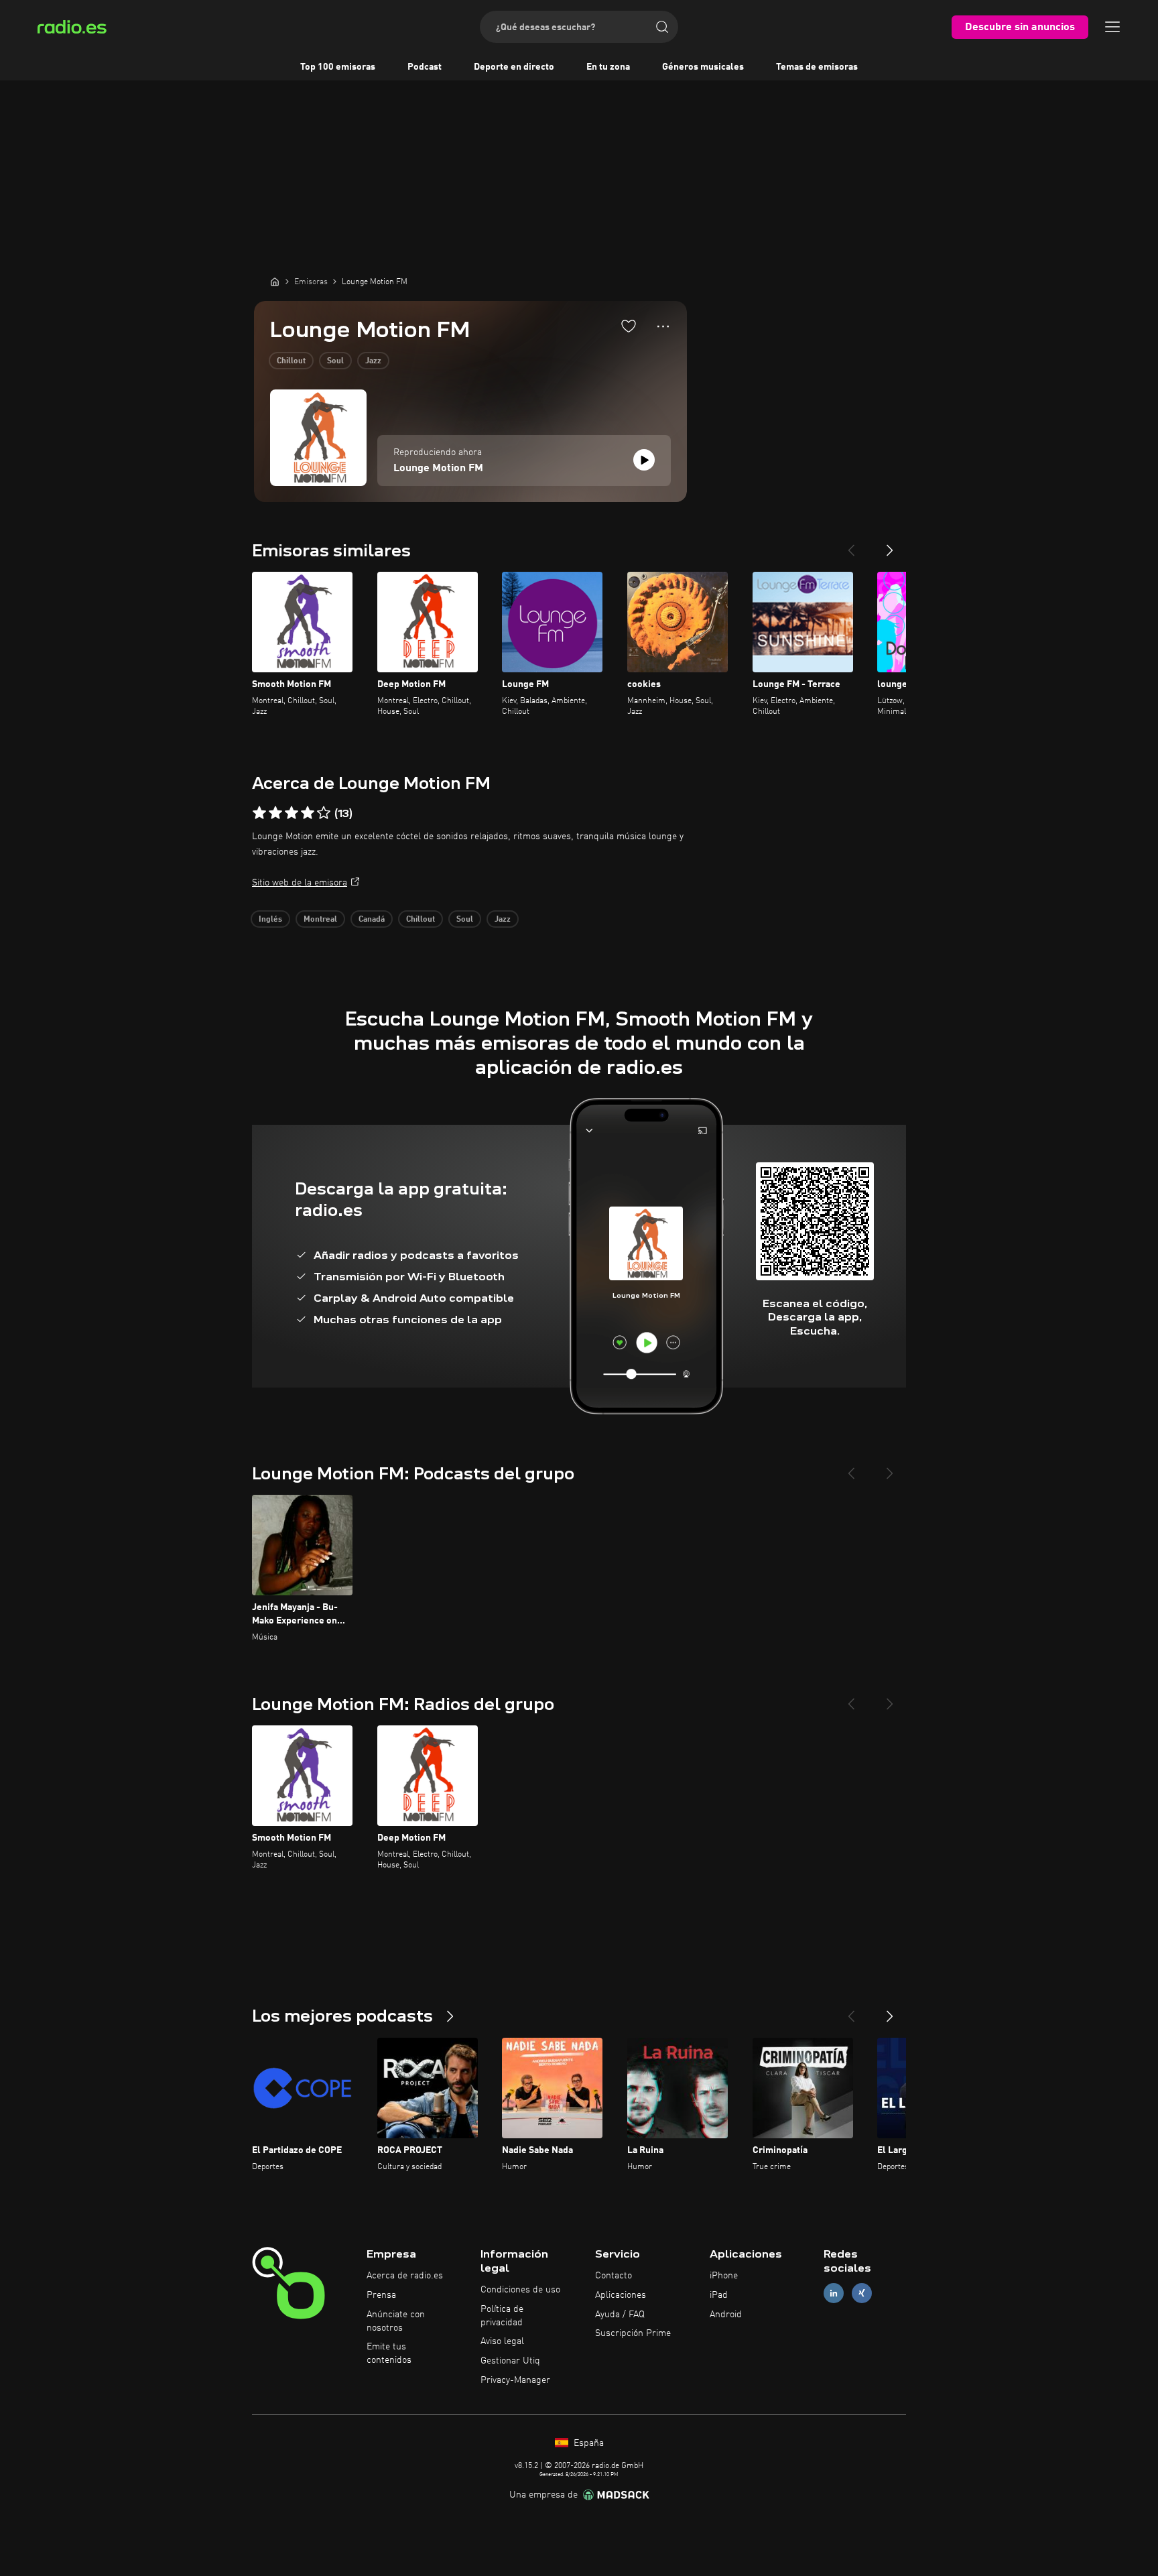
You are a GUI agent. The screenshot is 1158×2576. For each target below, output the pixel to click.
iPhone (724, 2276)
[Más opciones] (663, 326)
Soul (335, 361)
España (587, 2443)
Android (726, 2315)
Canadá (372, 920)
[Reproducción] (644, 460)
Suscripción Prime (633, 2333)
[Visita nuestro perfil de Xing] (862, 2293)
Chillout (291, 361)
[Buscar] (662, 27)
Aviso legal (502, 2341)
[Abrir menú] (1112, 27)
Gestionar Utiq (510, 2361)
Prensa (381, 2295)
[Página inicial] (275, 282)
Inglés (270, 920)
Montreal (320, 920)
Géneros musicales (703, 67)
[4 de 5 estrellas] (308, 813)
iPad (719, 2295)
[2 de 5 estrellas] (275, 813)
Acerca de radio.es (405, 2276)
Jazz (373, 361)
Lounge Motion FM (438, 469)
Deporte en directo (514, 67)
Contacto (614, 2276)
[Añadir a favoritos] (629, 326)
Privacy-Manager (515, 2380)
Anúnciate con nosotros (396, 2321)
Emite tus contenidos (389, 2353)
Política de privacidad (502, 2316)
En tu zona (608, 67)
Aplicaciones (621, 2295)
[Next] (890, 545)
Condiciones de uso (520, 2290)
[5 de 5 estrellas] (324, 813)
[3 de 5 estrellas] (292, 813)
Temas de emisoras (817, 67)
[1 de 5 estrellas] (259, 813)
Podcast (425, 67)
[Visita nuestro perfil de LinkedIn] (834, 2293)
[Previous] (851, 545)
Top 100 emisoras (338, 67)
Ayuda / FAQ (620, 2315)
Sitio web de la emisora (300, 883)
